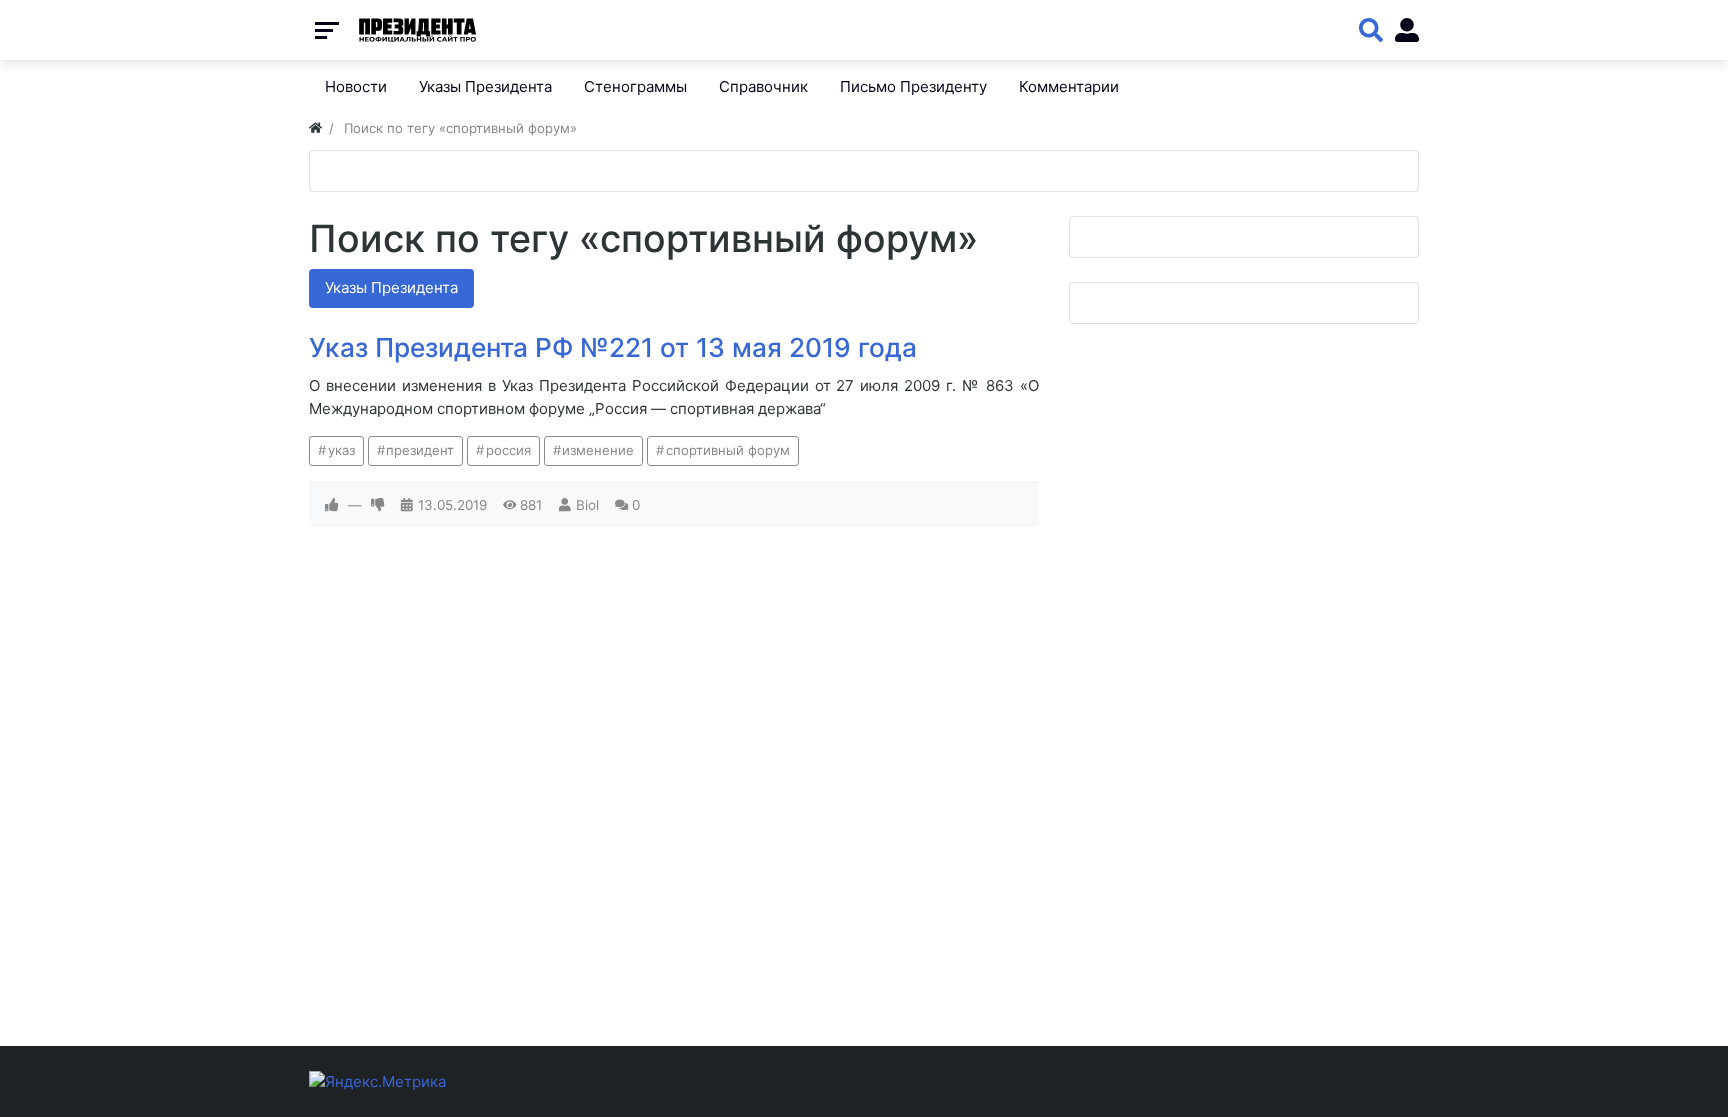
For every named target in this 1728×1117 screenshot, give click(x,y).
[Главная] (315, 128)
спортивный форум (728, 450)
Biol (587, 505)
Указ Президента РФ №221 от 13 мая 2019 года (613, 347)
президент (420, 450)
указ (341, 450)
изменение (598, 450)
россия (508, 450)
